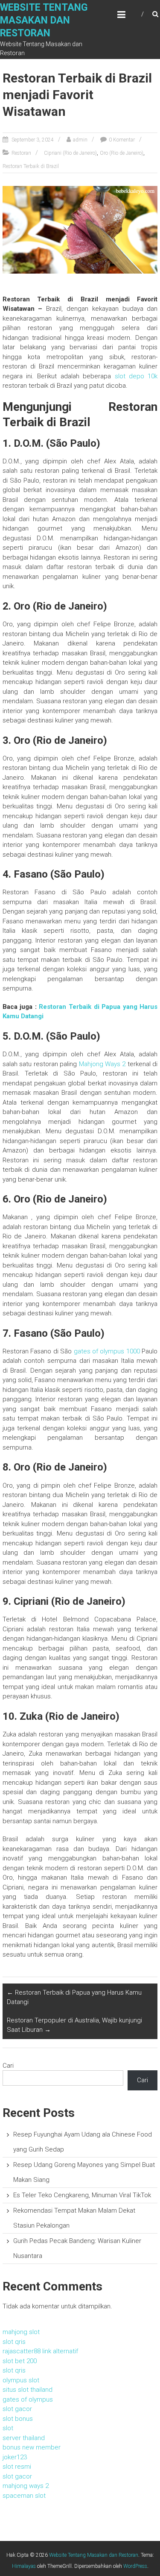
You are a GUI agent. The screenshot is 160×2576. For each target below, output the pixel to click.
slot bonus (18, 2419)
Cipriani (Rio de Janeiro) (70, 153)
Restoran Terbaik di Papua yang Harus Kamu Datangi (74, 1997)
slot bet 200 (20, 2361)
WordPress (135, 2566)
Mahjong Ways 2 (102, 1064)
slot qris (14, 2342)
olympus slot (21, 2380)
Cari (8, 2066)
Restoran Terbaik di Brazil (31, 166)
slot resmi (17, 2467)
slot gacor (17, 2409)
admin (80, 140)
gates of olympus (28, 2399)
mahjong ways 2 (26, 2486)
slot (8, 2428)
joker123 (15, 2457)
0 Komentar (122, 140)
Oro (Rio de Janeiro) (122, 153)
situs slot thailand (28, 2390)
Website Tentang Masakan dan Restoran (44, 20)
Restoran (21, 153)
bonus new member (32, 2447)
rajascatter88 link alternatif (40, 2351)
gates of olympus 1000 (107, 1351)
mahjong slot (21, 2332)
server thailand (24, 2438)
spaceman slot (24, 2496)
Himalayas (24, 2566)
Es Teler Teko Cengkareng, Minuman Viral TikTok (82, 2195)
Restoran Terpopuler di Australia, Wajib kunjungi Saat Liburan (74, 2025)
